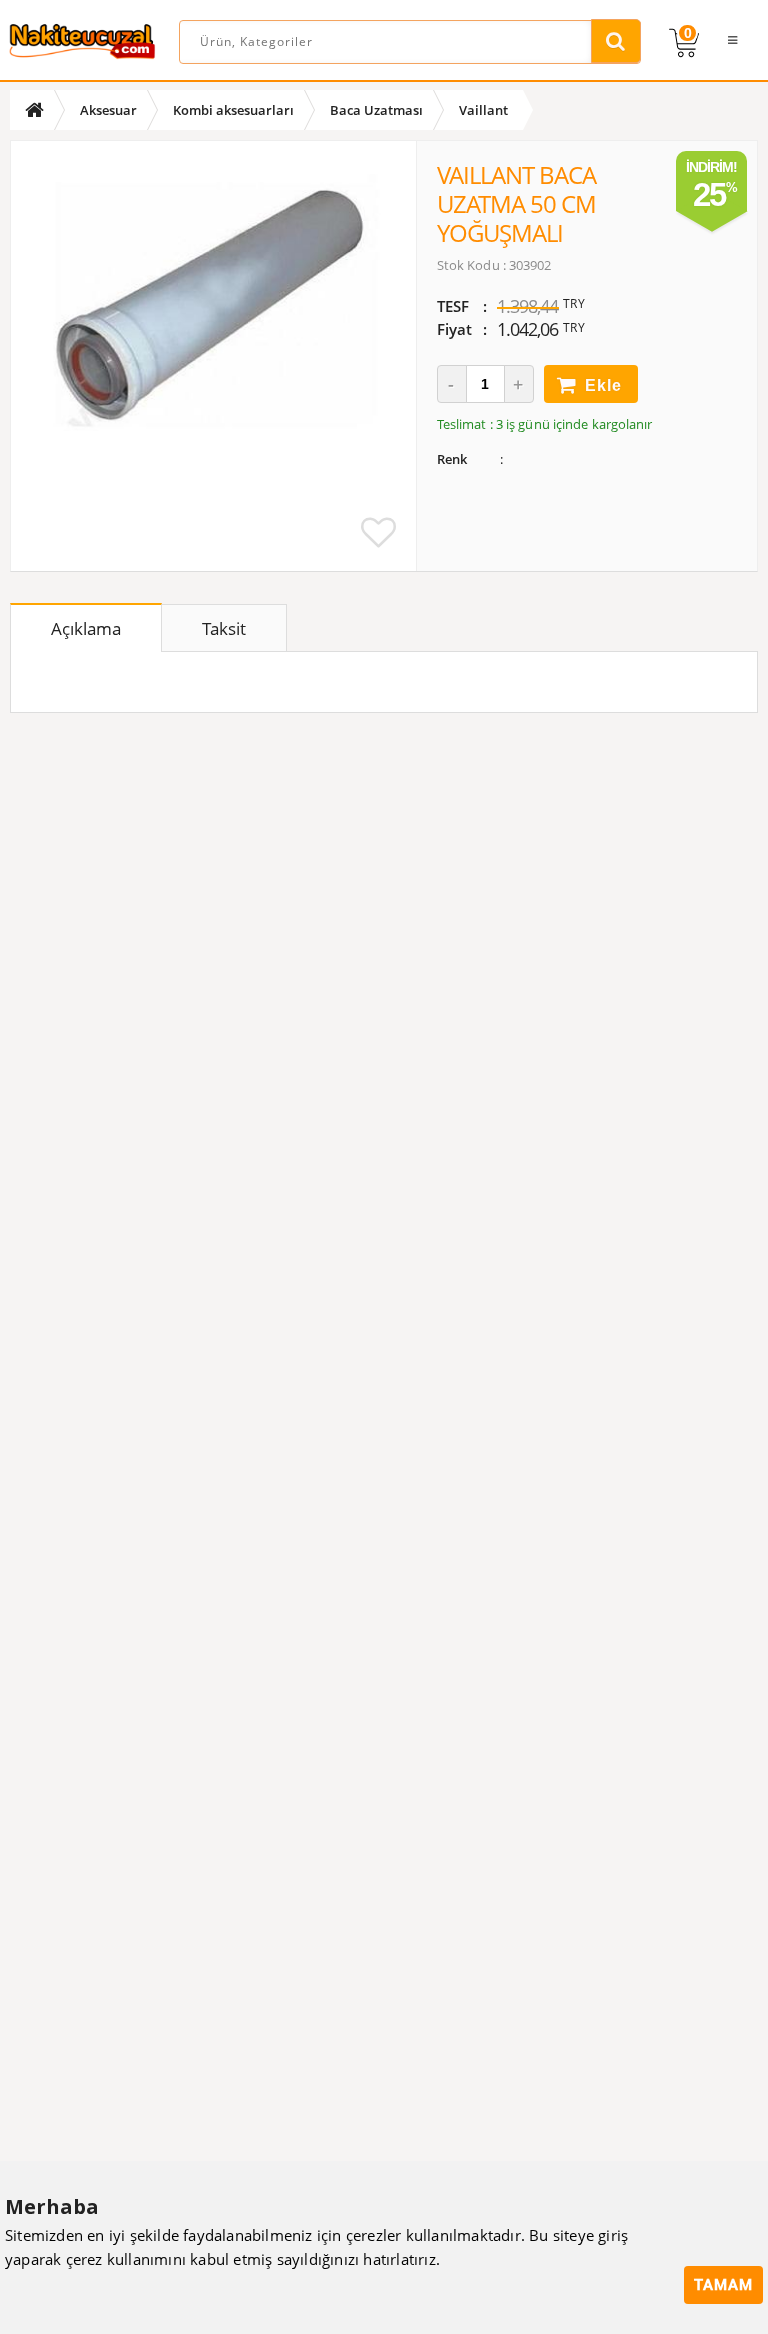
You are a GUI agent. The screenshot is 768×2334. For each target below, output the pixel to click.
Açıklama (86, 628)
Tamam (723, 2285)
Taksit (224, 628)
